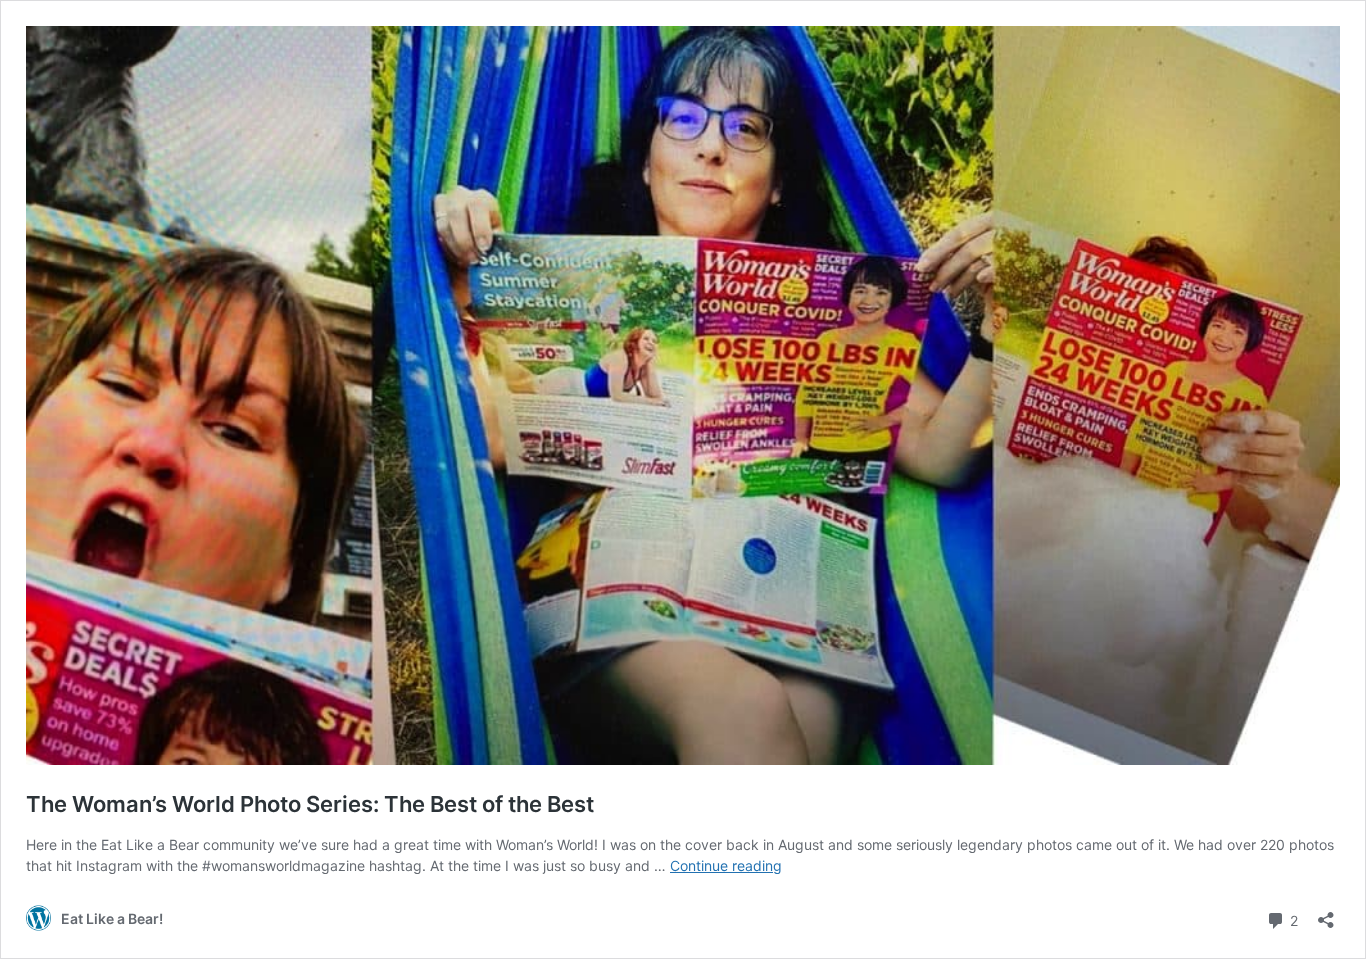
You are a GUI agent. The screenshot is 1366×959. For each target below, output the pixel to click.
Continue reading (726, 865)
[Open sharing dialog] (1326, 913)
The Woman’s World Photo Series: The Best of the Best (310, 804)
